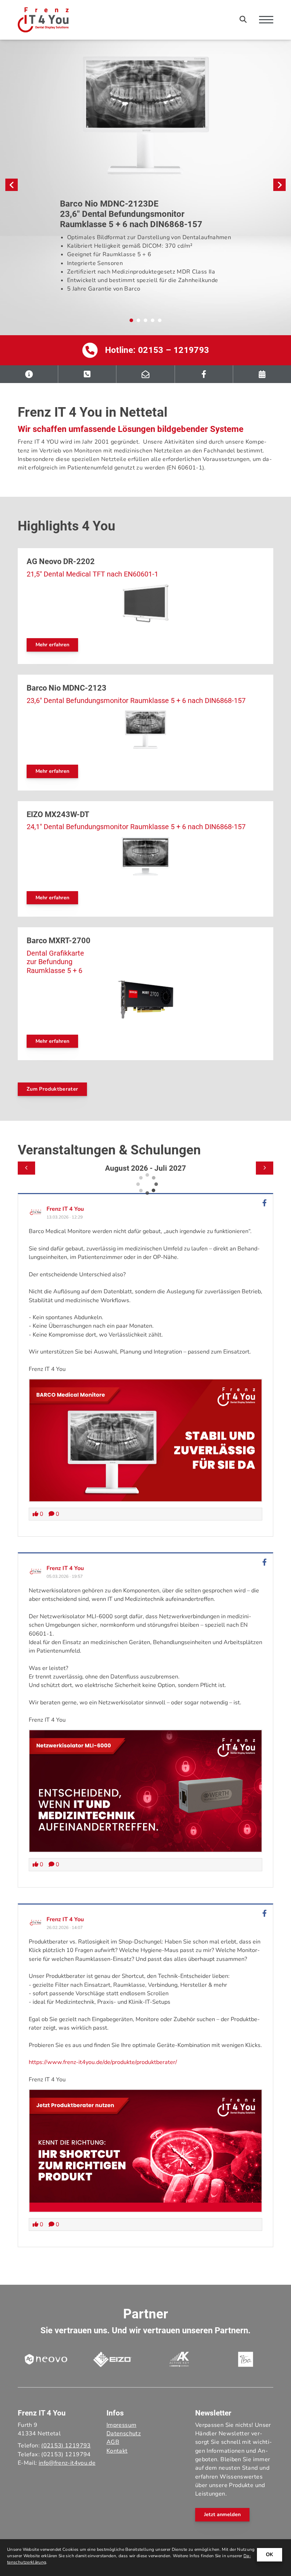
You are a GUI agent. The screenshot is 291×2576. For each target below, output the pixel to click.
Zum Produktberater (52, 1089)
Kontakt (117, 2451)
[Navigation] (263, 20)
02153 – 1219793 (174, 350)
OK (270, 2554)
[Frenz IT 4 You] (36, 1212)
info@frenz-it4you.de (67, 2463)
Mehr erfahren (52, 645)
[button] (131, 320)
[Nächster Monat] (265, 1168)
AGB (113, 2442)
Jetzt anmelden (222, 2514)
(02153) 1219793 (66, 2446)
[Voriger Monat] (26, 1168)
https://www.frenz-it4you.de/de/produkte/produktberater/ (103, 2062)
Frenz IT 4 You (65, 1209)
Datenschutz (124, 2434)
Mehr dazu (66, 296)
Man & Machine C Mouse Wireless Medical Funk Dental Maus (95, 208)
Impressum (121, 2425)
